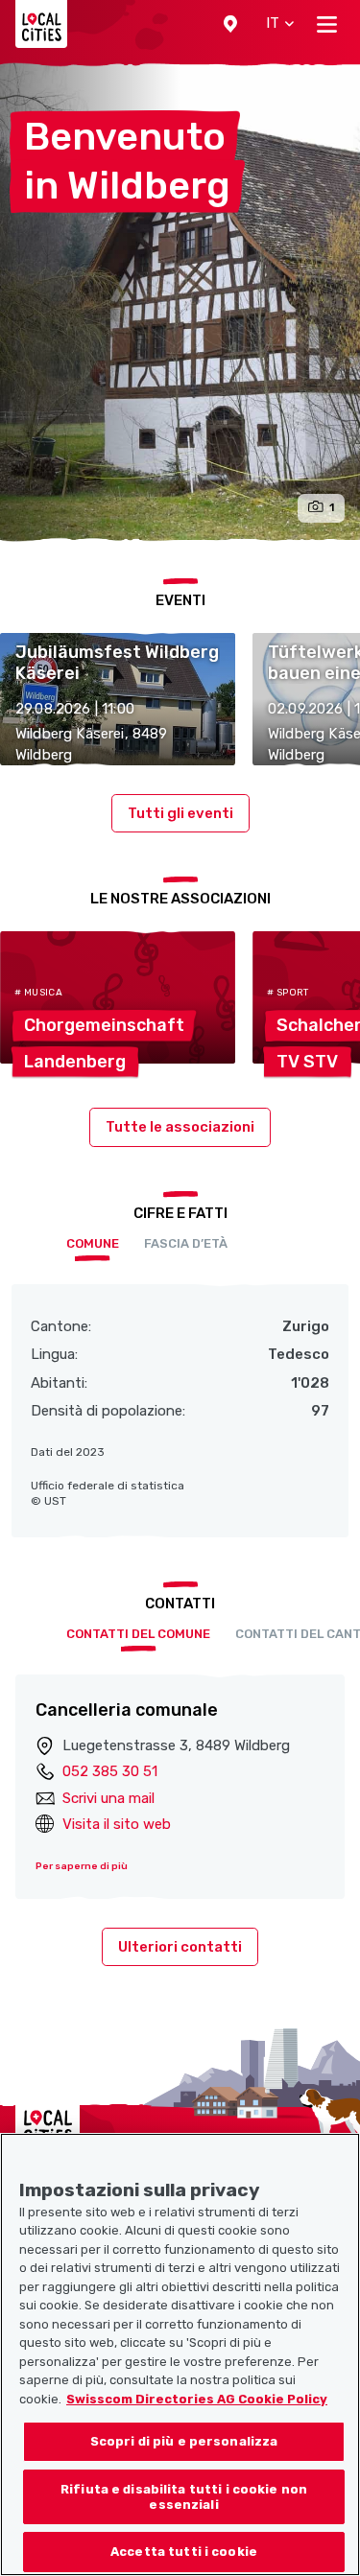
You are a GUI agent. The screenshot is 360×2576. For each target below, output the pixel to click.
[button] (230, 24)
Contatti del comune (138, 1634)
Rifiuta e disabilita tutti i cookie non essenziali (184, 2497)
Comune (93, 1243)
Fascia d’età (186, 1243)
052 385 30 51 (110, 1771)
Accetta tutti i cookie (184, 2552)
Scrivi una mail (108, 1798)
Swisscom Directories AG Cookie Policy (197, 2399)
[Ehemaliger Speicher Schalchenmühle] (180, 302)
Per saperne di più (82, 1866)
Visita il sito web (117, 1824)
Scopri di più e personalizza (184, 2441)
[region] (180, 2354)
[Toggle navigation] (327, 24)
